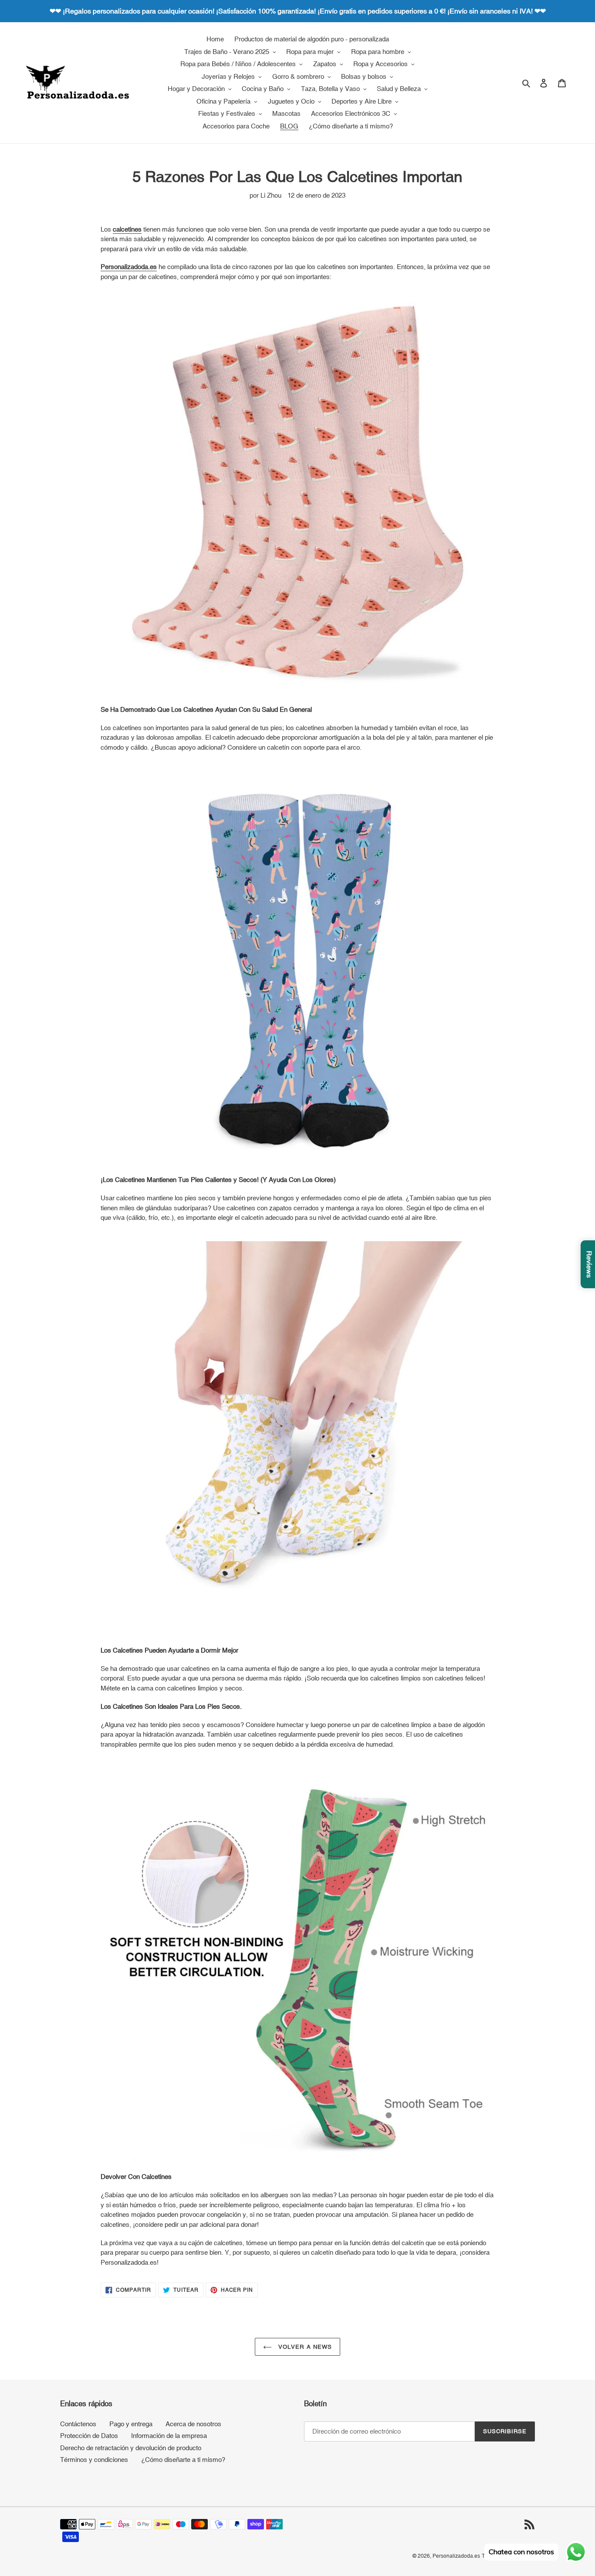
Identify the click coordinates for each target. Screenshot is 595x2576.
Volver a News (304, 2347)
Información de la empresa (169, 2436)
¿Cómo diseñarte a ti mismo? (183, 2460)
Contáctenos (78, 2424)
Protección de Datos (89, 2436)
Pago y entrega (131, 2424)
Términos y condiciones (94, 2460)
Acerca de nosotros (193, 2424)
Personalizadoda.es (456, 2556)
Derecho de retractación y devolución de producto (131, 2448)
